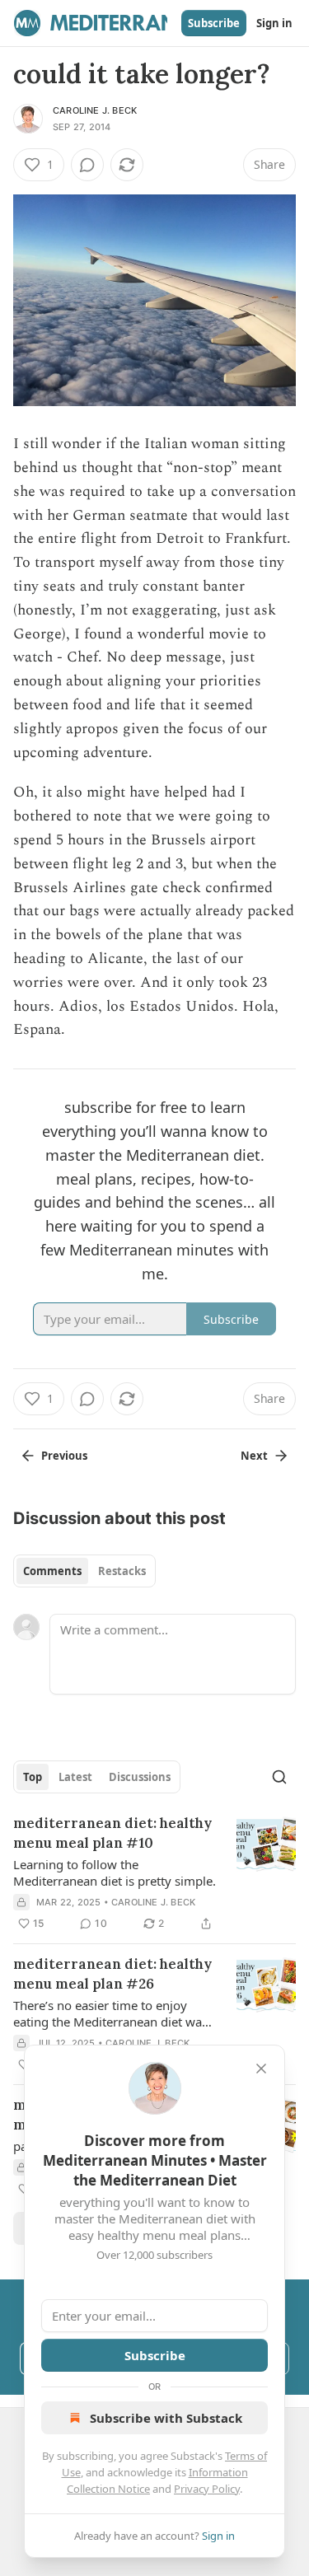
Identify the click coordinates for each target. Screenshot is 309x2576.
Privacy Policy (207, 2489)
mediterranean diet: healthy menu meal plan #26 (112, 1974)
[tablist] (84, 1571)
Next (254, 1456)
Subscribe (214, 23)
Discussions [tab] (140, 1777)
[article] (154, 1873)
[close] (261, 2069)
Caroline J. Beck (95, 110)
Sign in (274, 23)
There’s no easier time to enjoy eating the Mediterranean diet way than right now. (111, 2013)
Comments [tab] (52, 1571)
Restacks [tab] (122, 1571)
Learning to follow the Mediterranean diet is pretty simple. (115, 1872)
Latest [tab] (75, 1777)
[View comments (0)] (87, 165)
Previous (64, 1456)
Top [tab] (33, 1777)
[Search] (279, 1777)
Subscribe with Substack (166, 2418)
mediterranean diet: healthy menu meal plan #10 (112, 1833)
